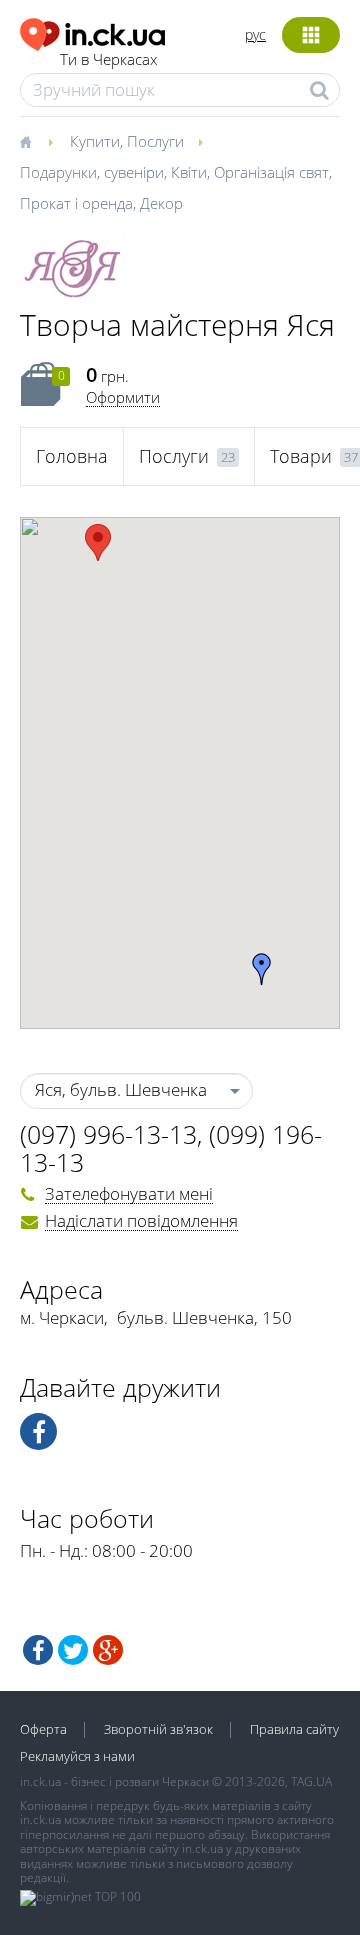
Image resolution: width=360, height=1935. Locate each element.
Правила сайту (294, 1729)
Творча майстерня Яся (177, 324)
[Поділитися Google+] (108, 1650)
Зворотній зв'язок (158, 1729)
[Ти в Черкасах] (92, 31)
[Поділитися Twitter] (73, 1650)
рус (255, 34)
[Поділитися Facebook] (38, 1650)
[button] (98, 542)
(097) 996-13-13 (108, 1134)
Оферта (43, 1729)
